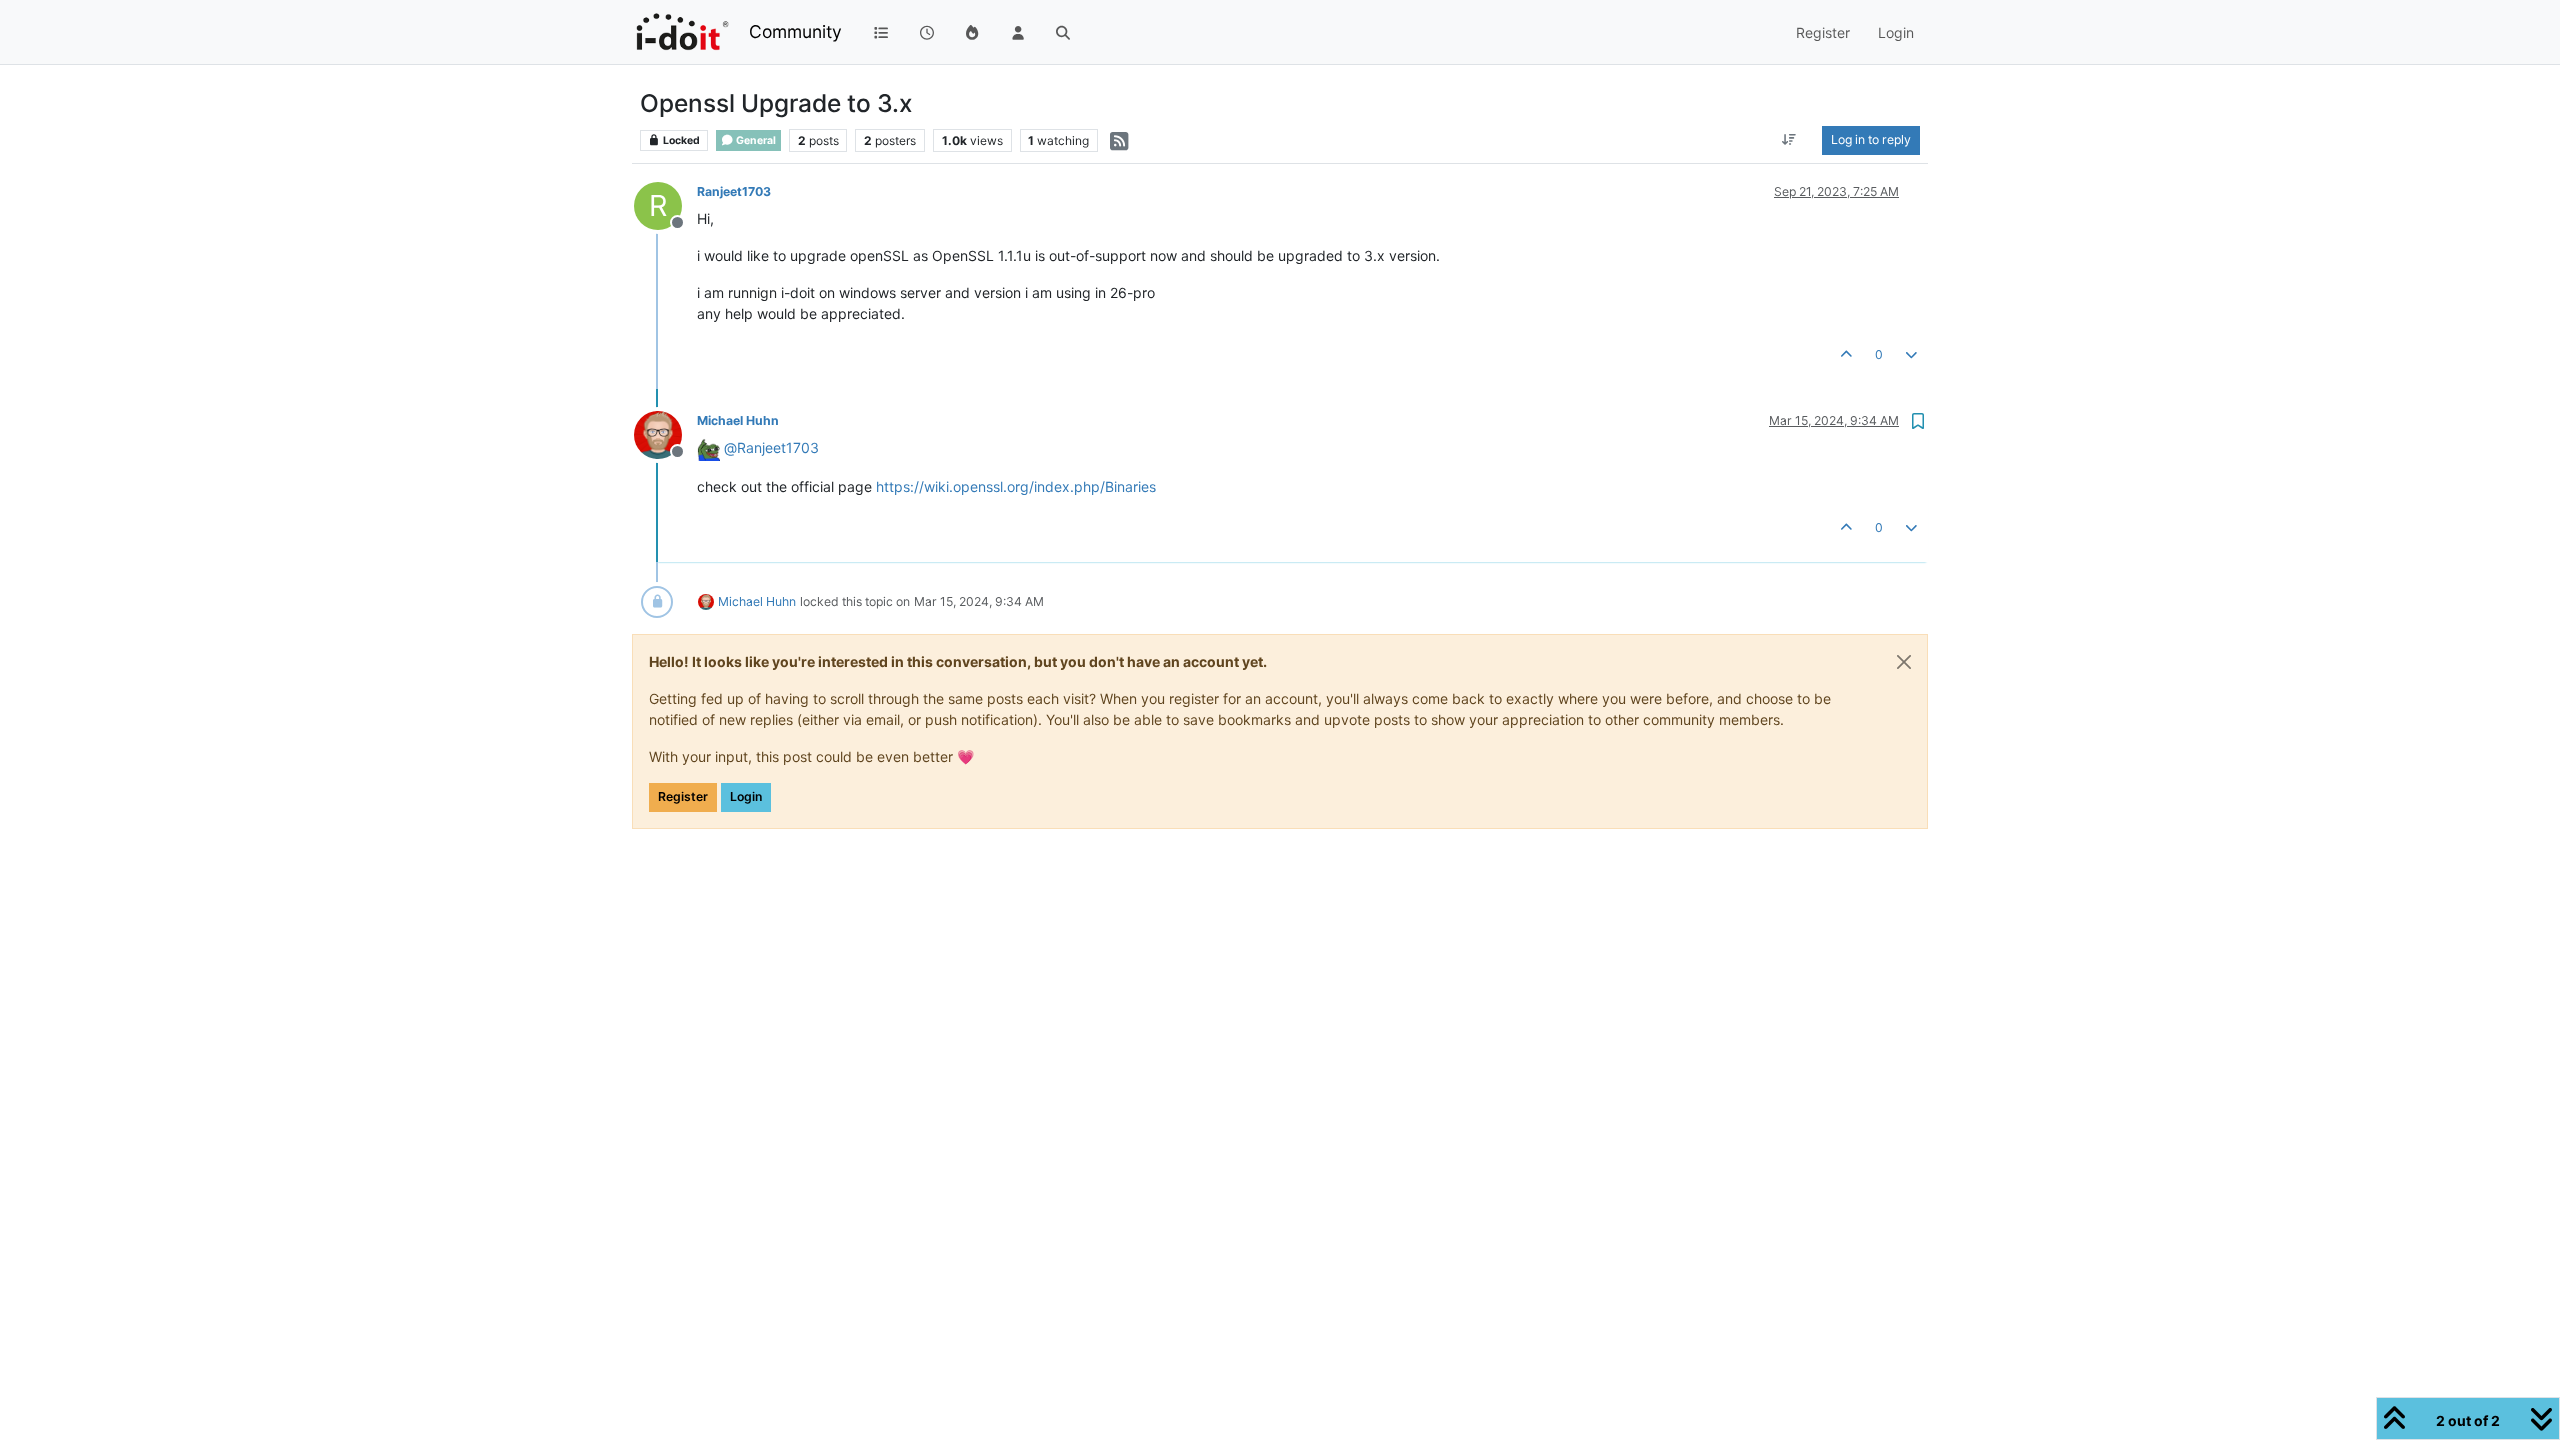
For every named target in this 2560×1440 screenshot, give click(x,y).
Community (795, 31)
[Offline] (665, 433)
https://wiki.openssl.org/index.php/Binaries (1016, 486)
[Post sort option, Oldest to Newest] (1789, 140)
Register (683, 796)
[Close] (1904, 662)
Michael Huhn (738, 420)
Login (746, 796)
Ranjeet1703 (734, 191)
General (755, 140)
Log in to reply (1871, 139)
